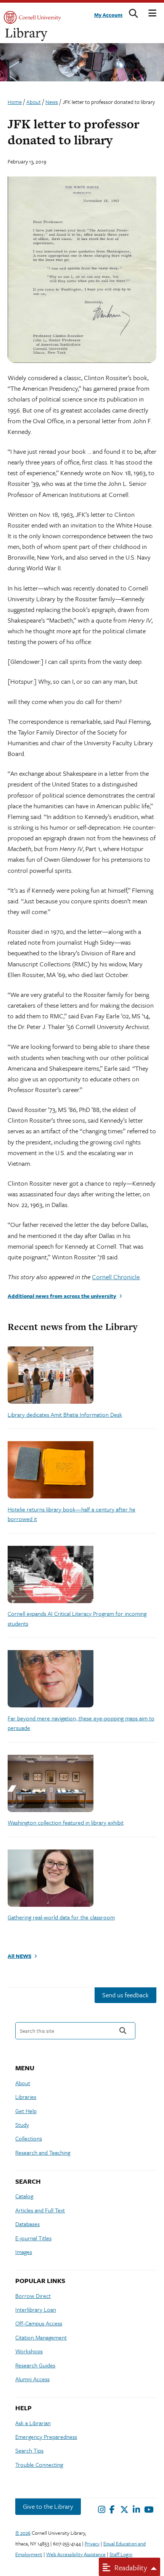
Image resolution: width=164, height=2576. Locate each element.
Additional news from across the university (62, 1296)
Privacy (92, 2544)
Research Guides (35, 2365)
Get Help (26, 2111)
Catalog (24, 2196)
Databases (27, 2224)
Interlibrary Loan (36, 2309)
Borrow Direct (33, 2296)
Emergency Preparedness (46, 2437)
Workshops (29, 2351)
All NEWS (19, 1956)
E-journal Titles (33, 2238)
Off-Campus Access (39, 2323)
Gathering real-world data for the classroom (61, 1917)
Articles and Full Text (40, 2210)
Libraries (26, 2097)
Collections (29, 2138)
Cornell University (32, 17)
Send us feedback (125, 1995)
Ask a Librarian (33, 2423)
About (23, 2083)
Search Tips (29, 2450)
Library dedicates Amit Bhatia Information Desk (65, 1414)
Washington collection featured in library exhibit (66, 1822)
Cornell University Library (27, 35)
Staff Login (121, 2554)
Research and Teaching (43, 2152)
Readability (130, 2567)
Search (123, 2031)
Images (24, 2252)
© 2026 (23, 2533)
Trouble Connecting (39, 2464)
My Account (108, 15)
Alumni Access (32, 2379)
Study (22, 2125)
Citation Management (41, 2337)
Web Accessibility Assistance (76, 2554)
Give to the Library (48, 2506)
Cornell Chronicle (116, 1277)
